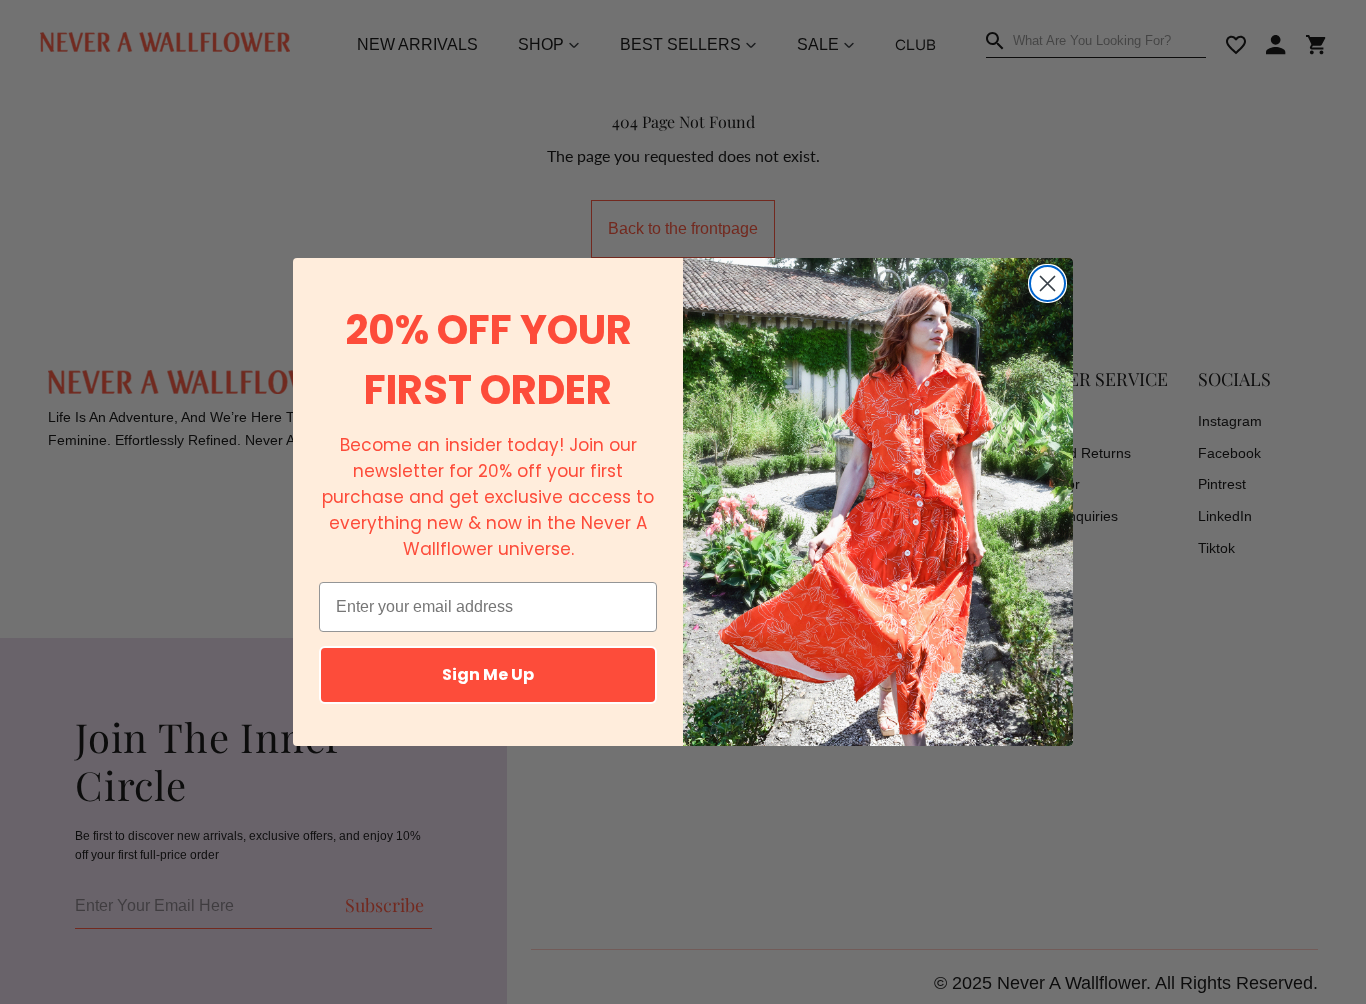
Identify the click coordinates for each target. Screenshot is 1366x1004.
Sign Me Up (488, 674)
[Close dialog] (1047, 283)
